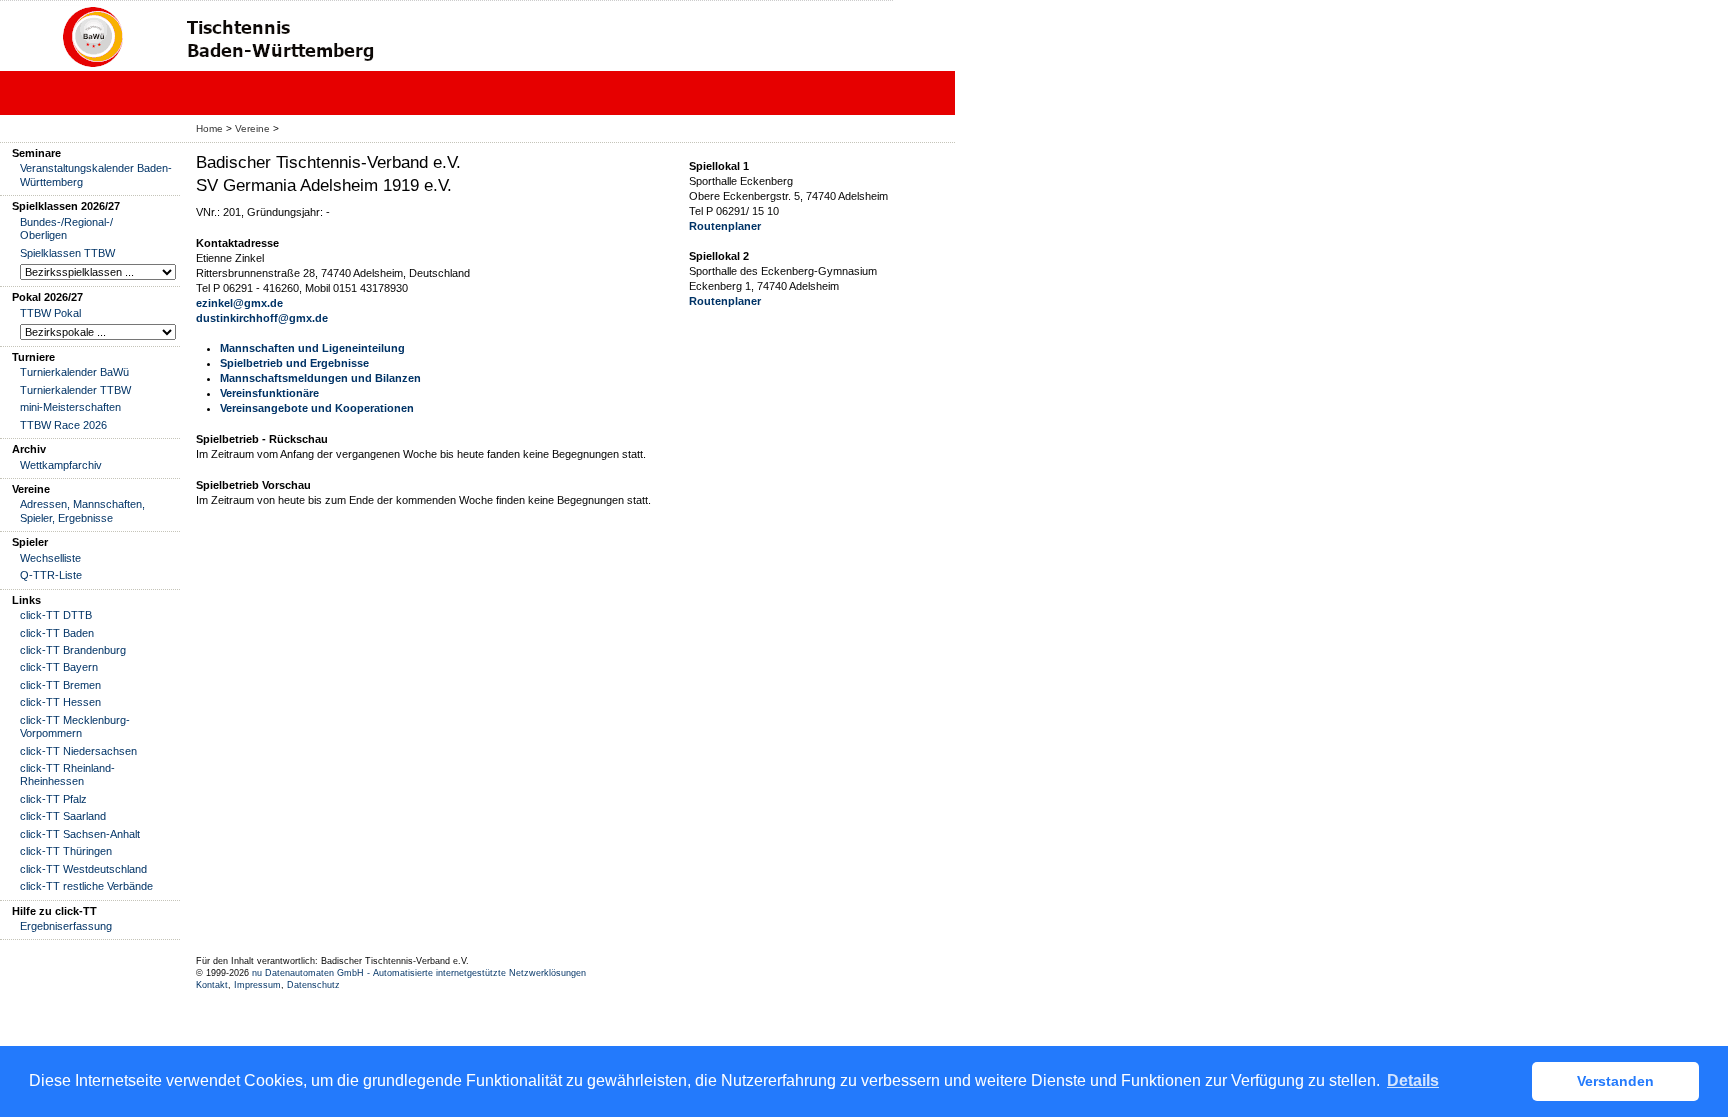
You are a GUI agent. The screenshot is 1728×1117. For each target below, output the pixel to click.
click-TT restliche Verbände (86, 886)
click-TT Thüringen (66, 851)
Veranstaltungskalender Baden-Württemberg (96, 174)
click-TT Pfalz (53, 799)
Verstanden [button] (1615, 1081)
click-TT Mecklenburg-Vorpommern (75, 726)
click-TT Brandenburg (73, 650)
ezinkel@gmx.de (239, 303)
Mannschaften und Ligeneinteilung (312, 348)
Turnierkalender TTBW (75, 390)
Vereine (252, 128)
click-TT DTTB (56, 615)
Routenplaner (725, 226)
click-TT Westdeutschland (83, 869)
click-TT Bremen (60, 685)
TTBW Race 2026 (63, 425)
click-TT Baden (57, 633)
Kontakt (212, 985)
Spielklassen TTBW (67, 253)
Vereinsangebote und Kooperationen (317, 408)
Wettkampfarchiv (61, 465)
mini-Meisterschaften (70, 407)
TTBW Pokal (50, 313)
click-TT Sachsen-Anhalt (80, 834)
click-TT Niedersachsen (78, 751)
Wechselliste (50, 558)
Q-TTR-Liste (51, 575)
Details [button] (1413, 1080)
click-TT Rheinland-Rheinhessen (67, 774)
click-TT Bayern (59, 667)
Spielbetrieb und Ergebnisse (294, 363)
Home (209, 128)
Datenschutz (313, 985)
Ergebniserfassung (66, 926)
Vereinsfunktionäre (269, 393)
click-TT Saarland (63, 816)
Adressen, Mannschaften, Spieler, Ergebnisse (82, 510)
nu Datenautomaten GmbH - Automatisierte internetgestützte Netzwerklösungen (419, 973)
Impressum (257, 985)
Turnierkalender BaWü (74, 372)
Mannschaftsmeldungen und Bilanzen (320, 378)
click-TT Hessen (60, 702)
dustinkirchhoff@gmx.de (262, 318)
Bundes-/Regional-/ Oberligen (66, 228)
